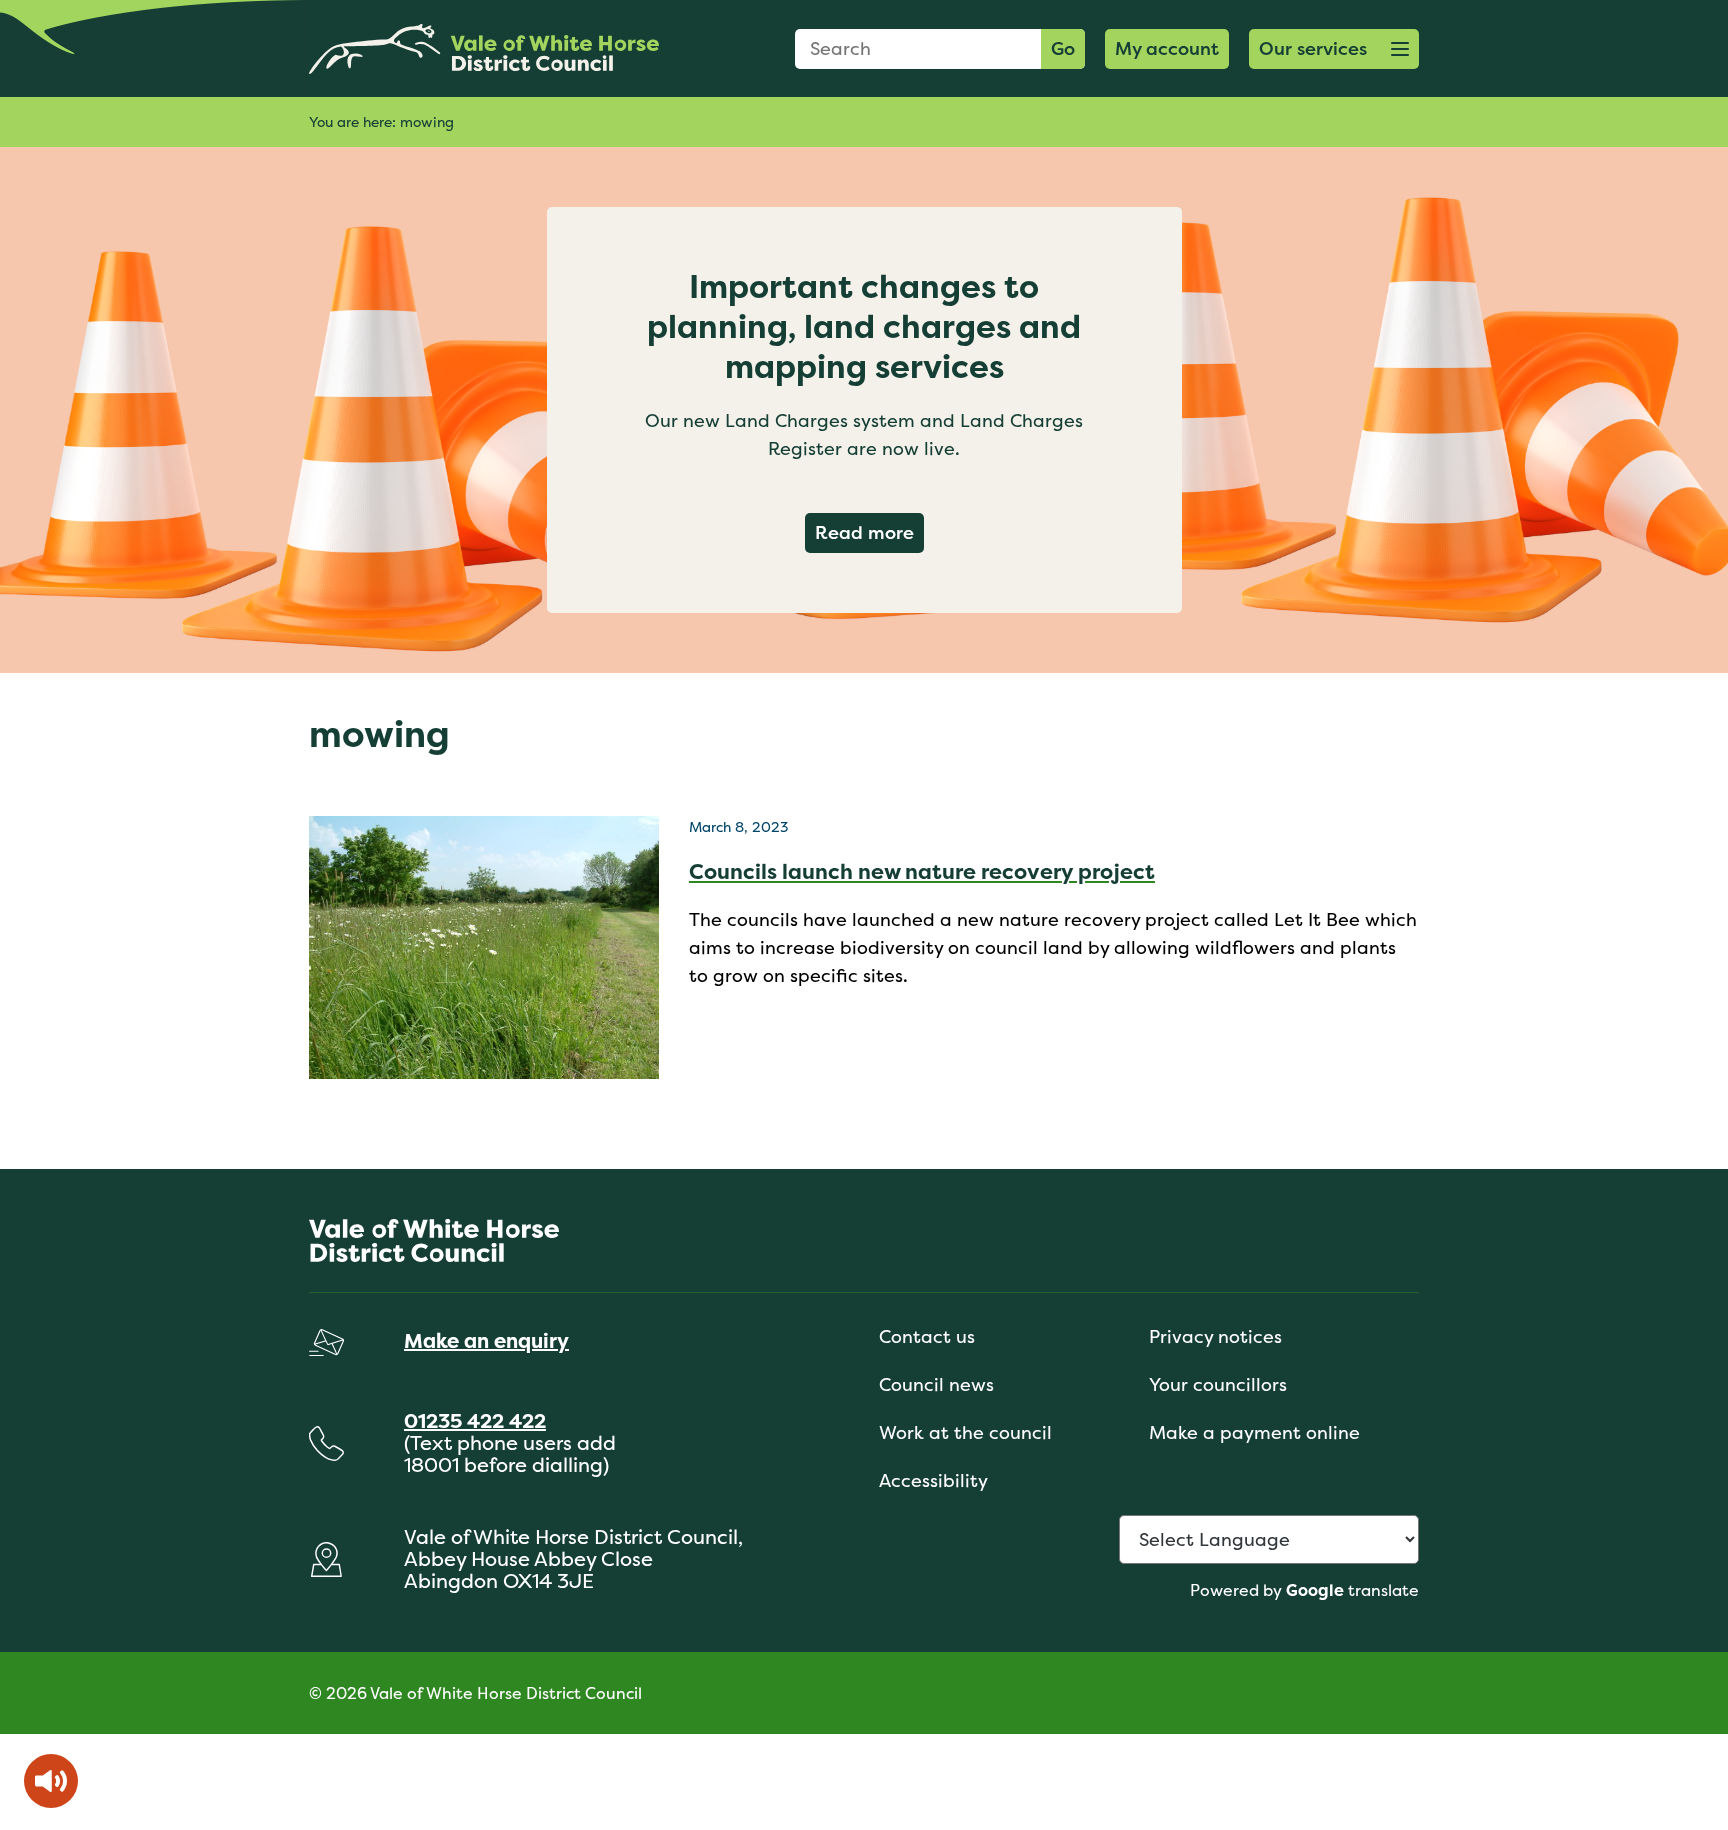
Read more (869, 532)
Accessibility (933, 1480)
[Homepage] (484, 48)
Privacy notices (1215, 1336)
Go (1063, 48)
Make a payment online (1254, 1432)
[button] (1334, 49)
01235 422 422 (475, 1420)
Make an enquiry (486, 1340)
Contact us (927, 1336)
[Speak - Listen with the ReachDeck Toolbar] (51, 1781)
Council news (936, 1384)
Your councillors (1218, 1384)
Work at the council (965, 1432)
